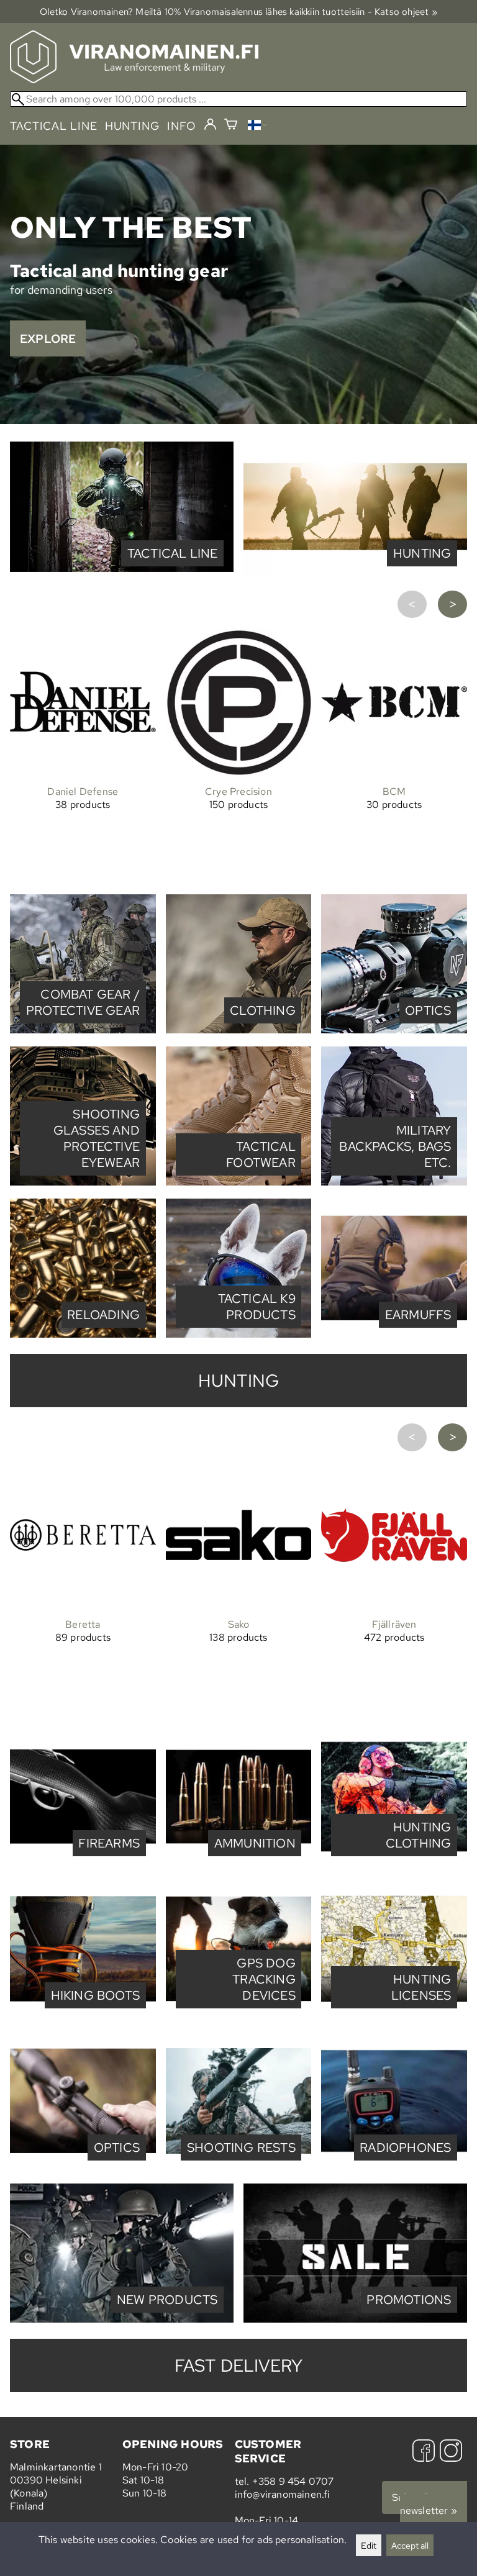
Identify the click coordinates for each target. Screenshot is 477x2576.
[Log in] (210, 125)
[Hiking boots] (83, 2015)
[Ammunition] (239, 1863)
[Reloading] (83, 1334)
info (182, 126)
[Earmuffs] (394, 1334)
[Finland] (257, 126)
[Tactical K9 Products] (239, 1334)
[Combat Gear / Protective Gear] (83, 1030)
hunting (132, 126)
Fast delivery (239, 2365)
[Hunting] (355, 573)
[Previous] (412, 605)
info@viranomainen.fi (283, 2494)
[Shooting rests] (239, 2167)
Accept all (410, 2545)
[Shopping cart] (231, 126)
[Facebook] (424, 2452)
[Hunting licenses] (394, 2015)
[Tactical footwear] (239, 1182)
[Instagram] (451, 2452)
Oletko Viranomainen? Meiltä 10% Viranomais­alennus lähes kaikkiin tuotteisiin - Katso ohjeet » (238, 11)
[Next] (452, 605)
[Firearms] (83, 1863)
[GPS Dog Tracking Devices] (239, 2015)
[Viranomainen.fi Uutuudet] (122, 2319)
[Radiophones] (394, 2167)
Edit (369, 2545)
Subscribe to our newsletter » (429, 2504)
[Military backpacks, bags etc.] (394, 1182)
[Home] (134, 80)
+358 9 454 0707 (293, 2481)
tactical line (53, 126)
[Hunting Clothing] (394, 1863)
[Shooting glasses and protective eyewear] (83, 1182)
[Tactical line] (122, 573)
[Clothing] (239, 1030)
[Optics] (394, 1030)
